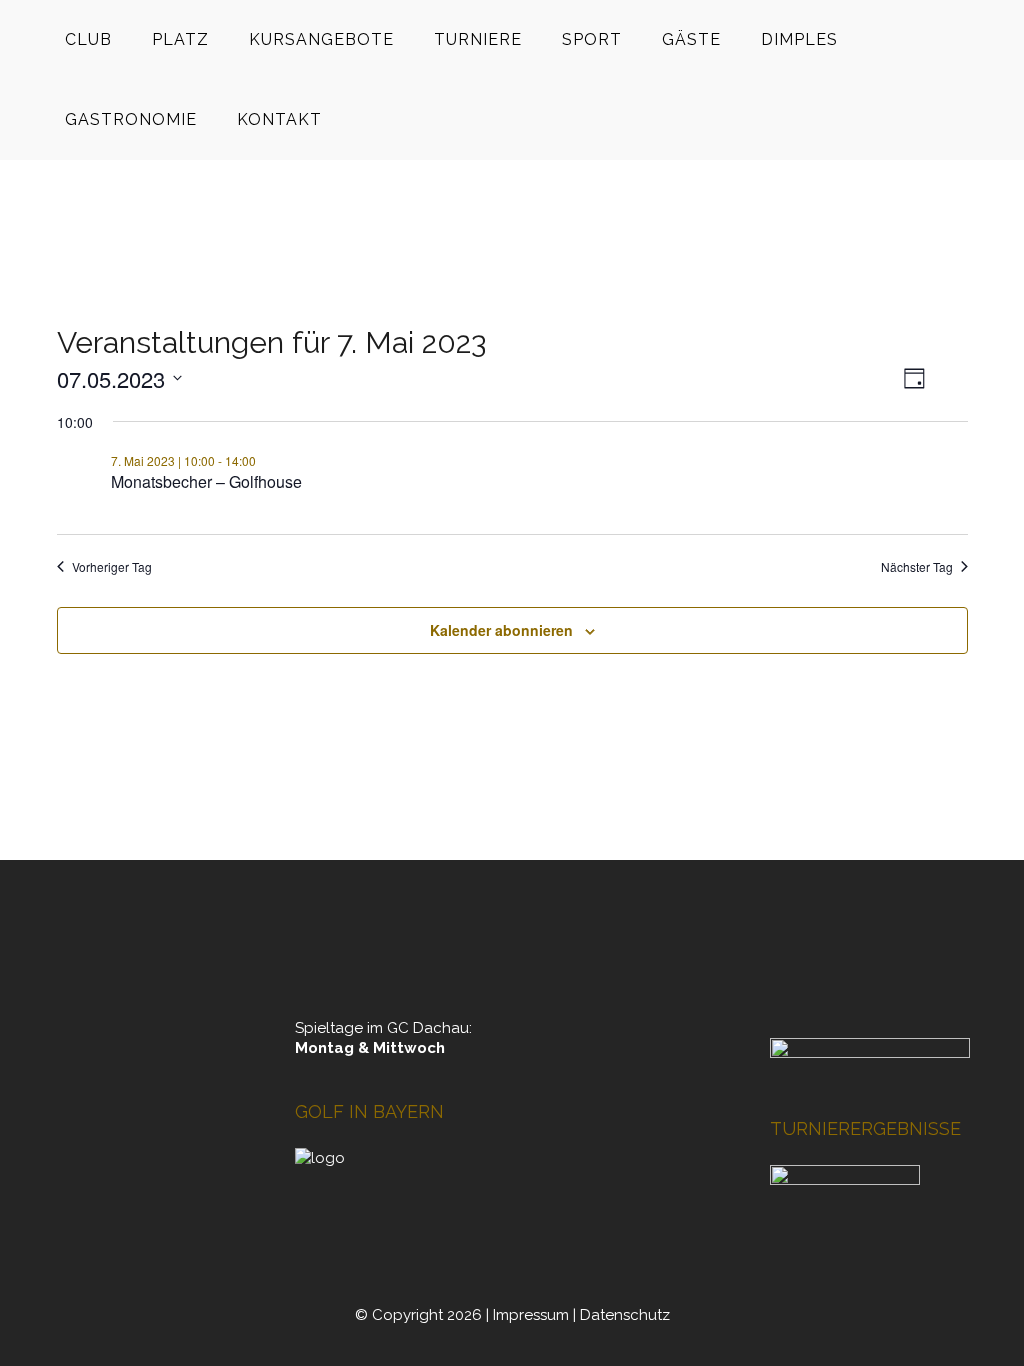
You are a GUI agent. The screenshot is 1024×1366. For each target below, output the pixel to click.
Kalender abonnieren (501, 630)
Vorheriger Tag (112, 567)
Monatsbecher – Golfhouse (206, 481)
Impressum (531, 1315)
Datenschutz (625, 1315)
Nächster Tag (917, 567)
